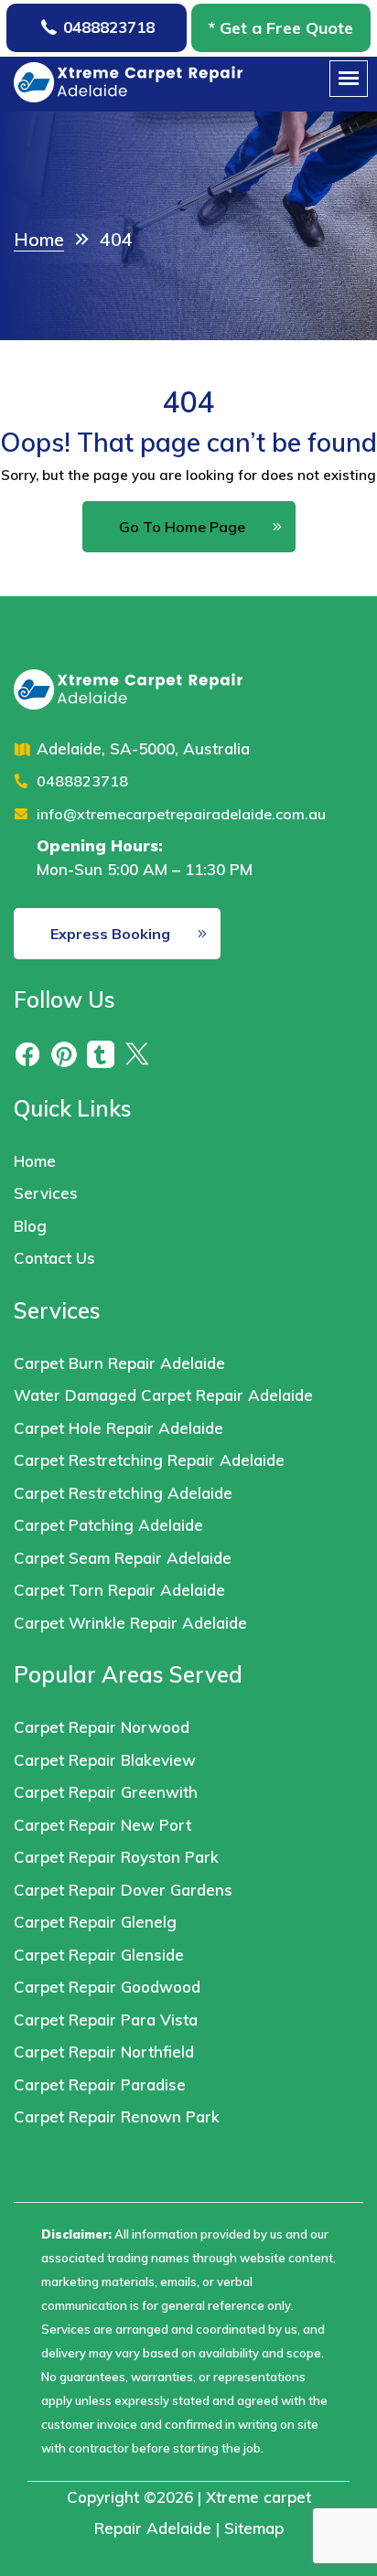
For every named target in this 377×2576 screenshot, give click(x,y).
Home (35, 1161)
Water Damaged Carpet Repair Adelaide (163, 1395)
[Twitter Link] (137, 1053)
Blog (30, 1226)
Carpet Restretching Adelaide (123, 1493)
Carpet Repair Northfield (104, 2052)
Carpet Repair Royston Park (116, 1857)
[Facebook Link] (27, 1053)
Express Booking (110, 934)
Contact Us (54, 1258)
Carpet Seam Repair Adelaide (123, 1558)
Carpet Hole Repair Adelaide (118, 1428)
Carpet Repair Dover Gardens (123, 1890)
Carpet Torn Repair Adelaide (119, 1590)
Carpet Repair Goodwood (107, 1987)
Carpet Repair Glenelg (95, 1922)
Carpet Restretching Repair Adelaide (149, 1460)
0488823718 (109, 27)
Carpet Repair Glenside (99, 1955)
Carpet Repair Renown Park (117, 2116)
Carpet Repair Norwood (102, 1727)
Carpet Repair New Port (102, 1825)
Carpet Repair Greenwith (106, 1792)
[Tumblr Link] (101, 1053)
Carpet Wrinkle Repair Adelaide (133, 1623)
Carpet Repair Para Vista (106, 2020)
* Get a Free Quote (280, 28)
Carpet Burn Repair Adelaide (119, 1363)
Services (46, 1193)
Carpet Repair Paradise (100, 2084)
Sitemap (254, 2528)
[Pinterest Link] (64, 1053)
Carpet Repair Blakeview (105, 1760)
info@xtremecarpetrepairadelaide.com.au (181, 814)
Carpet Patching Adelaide (108, 1525)
